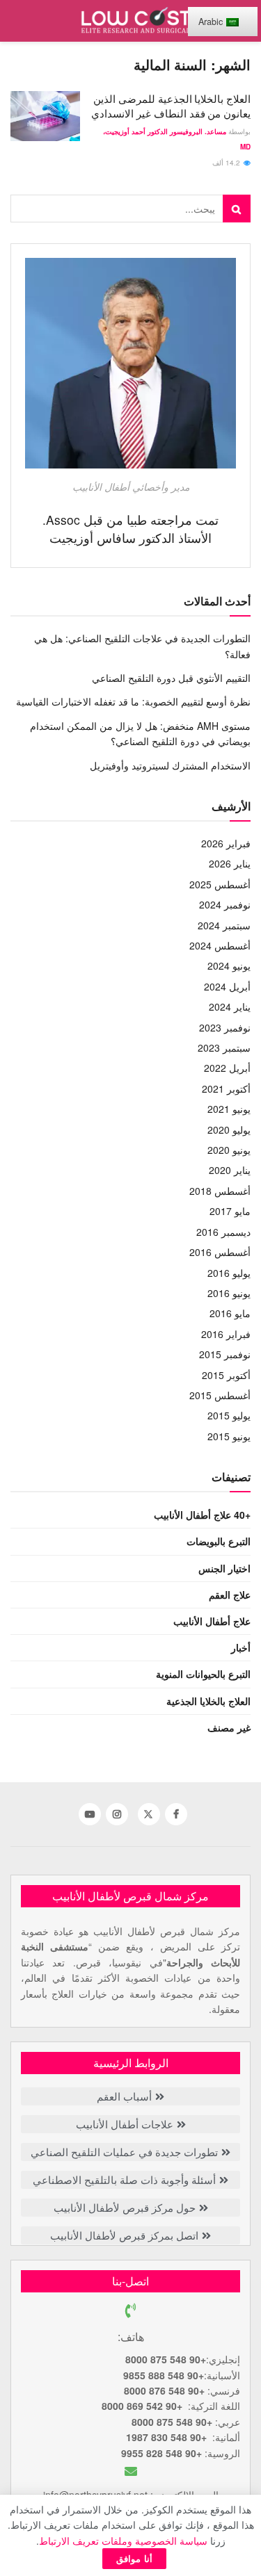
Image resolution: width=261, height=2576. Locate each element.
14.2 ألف (227, 163)
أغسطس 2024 (220, 945)
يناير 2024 (230, 1006)
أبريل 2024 (227, 986)
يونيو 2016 (229, 1293)
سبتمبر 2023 (224, 1047)
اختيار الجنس (224, 1568)
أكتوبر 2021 (226, 1089)
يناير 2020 (230, 1170)
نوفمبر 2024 (225, 904)
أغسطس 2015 (220, 1395)
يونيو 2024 (229, 965)
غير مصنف (229, 1727)
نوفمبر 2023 (225, 1027)
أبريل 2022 (227, 1068)
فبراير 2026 (226, 843)
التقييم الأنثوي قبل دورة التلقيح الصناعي (171, 678)
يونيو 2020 (229, 1150)
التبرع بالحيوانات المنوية (203, 1674)
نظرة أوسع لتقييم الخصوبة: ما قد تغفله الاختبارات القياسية (133, 701)
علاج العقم (230, 1595)
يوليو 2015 (229, 1415)
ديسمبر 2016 (223, 1232)
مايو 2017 (230, 1211)
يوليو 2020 (229, 1130)
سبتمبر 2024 (224, 925)
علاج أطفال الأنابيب (212, 1621)
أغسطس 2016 (220, 1252)
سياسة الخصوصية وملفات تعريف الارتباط (123, 2541)
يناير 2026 (230, 863)
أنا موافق (134, 2558)
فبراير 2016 (226, 1334)
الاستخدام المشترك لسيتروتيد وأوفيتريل (170, 765)
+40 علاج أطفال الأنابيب (202, 1515)
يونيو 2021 (229, 1109)
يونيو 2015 (229, 1436)
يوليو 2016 (229, 1273)
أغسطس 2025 (220, 884)
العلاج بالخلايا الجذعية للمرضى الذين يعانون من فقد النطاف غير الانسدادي (171, 106)
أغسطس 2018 (220, 1191)
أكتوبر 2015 (226, 1375)
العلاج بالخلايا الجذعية (208, 1701)
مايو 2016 (230, 1313)
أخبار (241, 1647)
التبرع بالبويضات (219, 1541)
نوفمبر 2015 (225, 1354)
